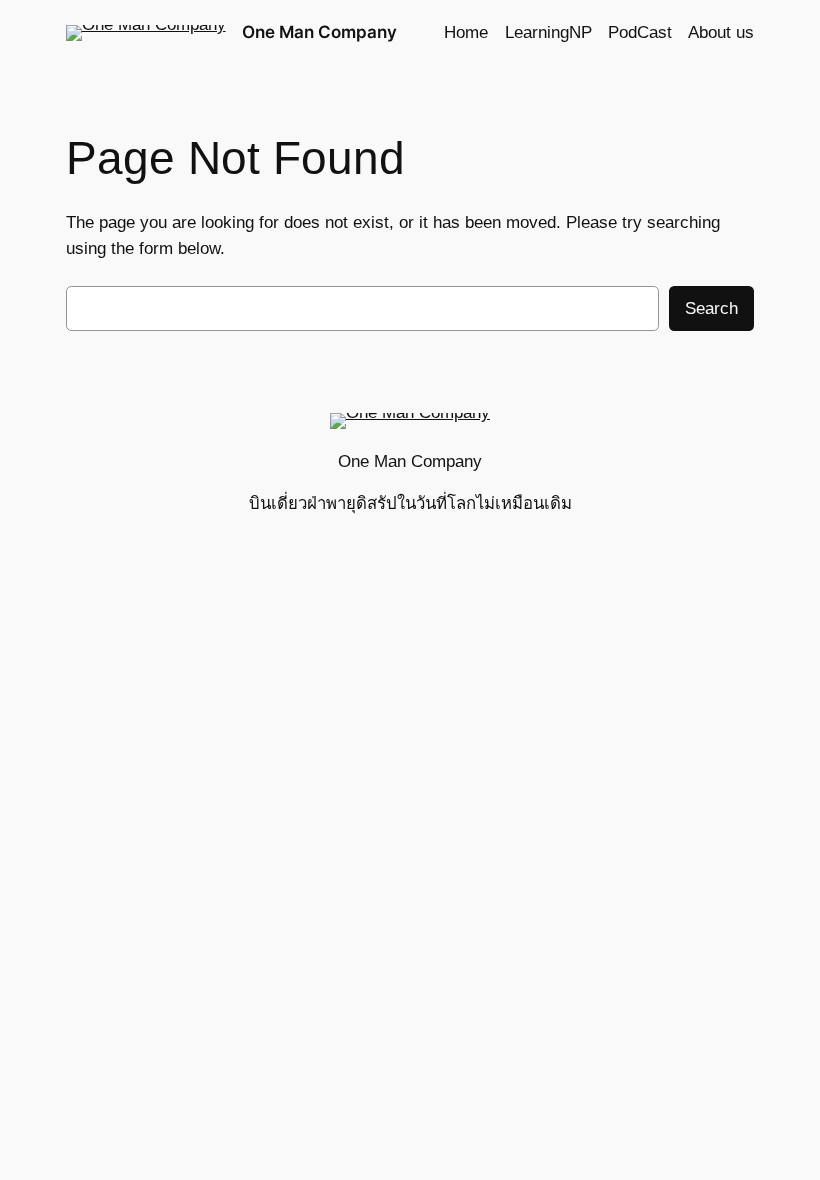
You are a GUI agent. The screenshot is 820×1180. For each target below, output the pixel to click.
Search (711, 308)
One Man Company (319, 32)
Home (466, 32)
